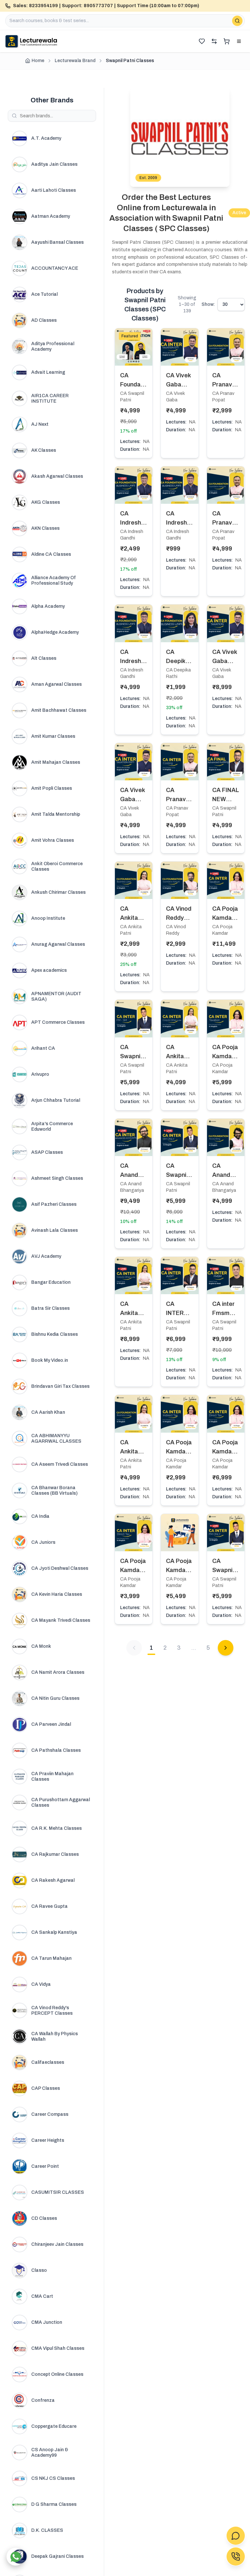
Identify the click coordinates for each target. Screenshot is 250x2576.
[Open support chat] (236, 2536)
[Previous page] (134, 1648)
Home (38, 61)
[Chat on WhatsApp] (15, 2557)
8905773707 (98, 6)
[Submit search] (237, 21)
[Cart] (227, 41)
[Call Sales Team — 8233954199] (236, 2556)
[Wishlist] (202, 41)
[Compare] (214, 41)
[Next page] (226, 1648)
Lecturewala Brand (75, 61)
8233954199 (43, 6)
